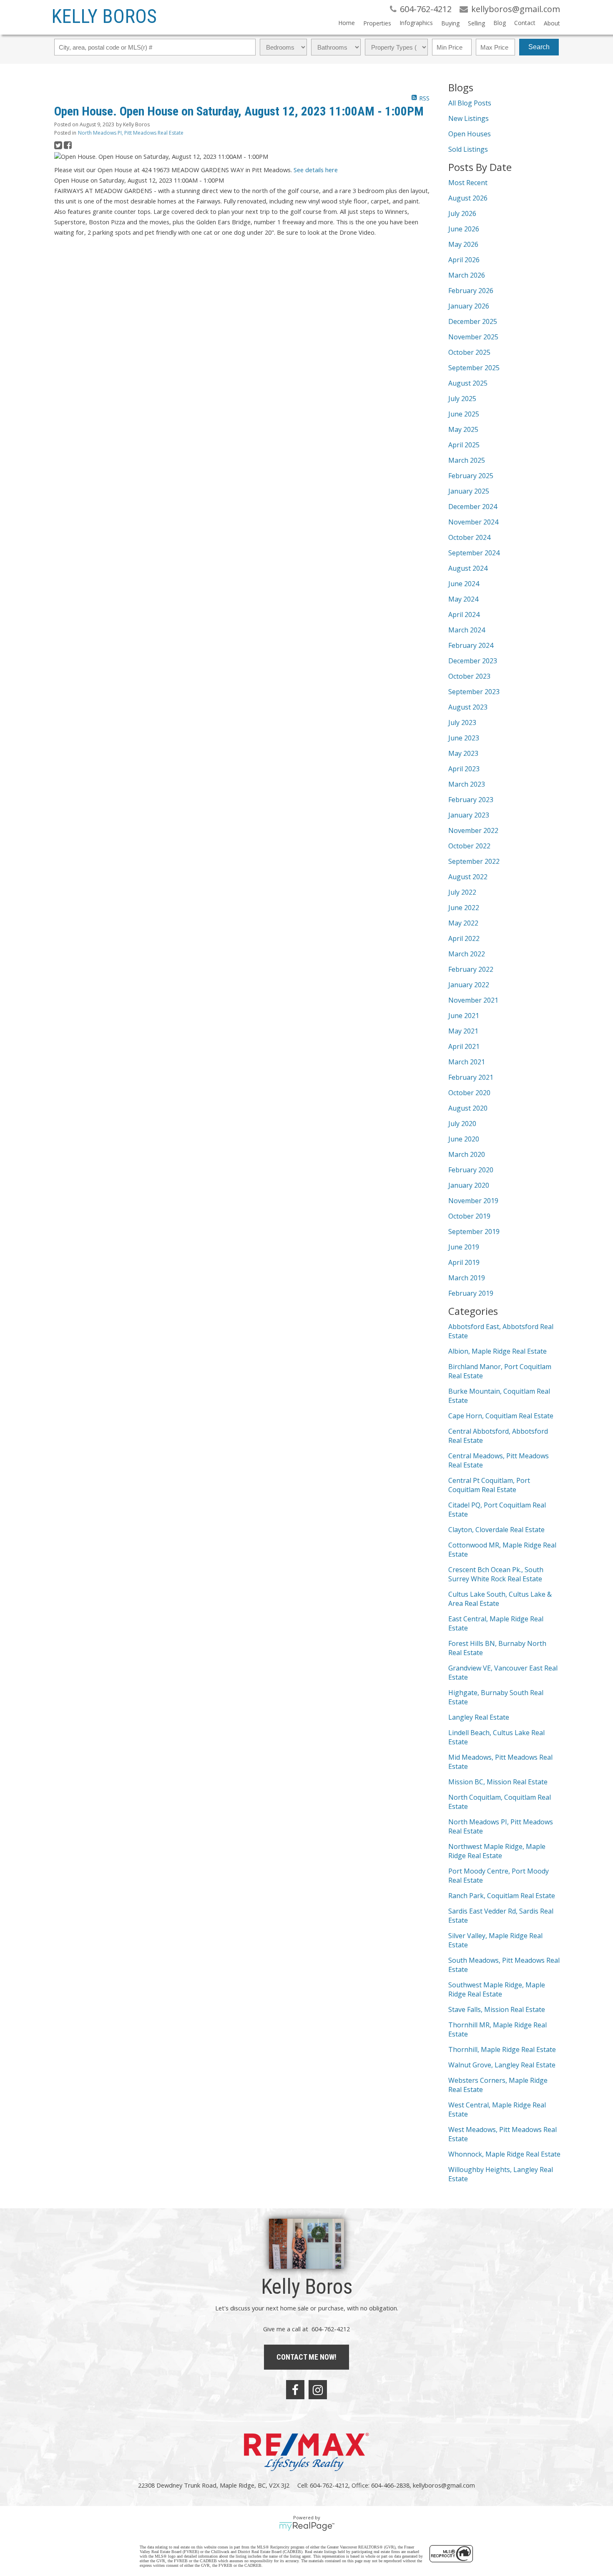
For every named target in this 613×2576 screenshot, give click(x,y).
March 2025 (467, 460)
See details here (316, 170)
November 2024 (473, 522)
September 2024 (474, 553)
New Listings (469, 118)
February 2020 (471, 1170)
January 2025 (469, 491)
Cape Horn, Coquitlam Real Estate (501, 1416)
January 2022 (469, 985)
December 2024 (473, 507)
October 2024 (469, 537)
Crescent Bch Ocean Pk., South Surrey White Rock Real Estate (496, 1574)
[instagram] (318, 2390)
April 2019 (464, 1262)
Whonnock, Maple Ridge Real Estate (504, 2154)
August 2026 (468, 198)
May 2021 (463, 1031)
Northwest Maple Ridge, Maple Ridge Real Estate (497, 1851)
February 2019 (471, 1293)
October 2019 (469, 1216)
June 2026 (464, 229)
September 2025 (474, 368)
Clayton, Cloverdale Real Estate (496, 1530)
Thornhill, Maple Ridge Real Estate (502, 2049)
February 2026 (471, 291)
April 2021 (464, 1046)
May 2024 (463, 599)
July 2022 (462, 892)
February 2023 (471, 800)
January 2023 (469, 815)
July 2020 (462, 1124)
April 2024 (464, 615)
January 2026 (469, 306)
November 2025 (473, 337)
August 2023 (468, 707)
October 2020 (469, 1093)
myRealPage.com (307, 2526)
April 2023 (464, 769)
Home (347, 23)
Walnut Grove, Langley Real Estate (502, 2065)
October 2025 (469, 352)
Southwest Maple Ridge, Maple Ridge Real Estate (497, 1989)
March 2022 (467, 954)
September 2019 (474, 1232)
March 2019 (467, 1278)
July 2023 (462, 722)
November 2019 (473, 1201)
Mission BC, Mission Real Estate (498, 1782)
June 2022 (464, 908)
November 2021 (473, 1000)
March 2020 (467, 1154)
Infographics (416, 23)
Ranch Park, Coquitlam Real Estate (502, 1896)
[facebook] (295, 2390)
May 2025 (463, 429)
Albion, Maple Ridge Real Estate (497, 1351)
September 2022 (474, 861)
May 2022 (463, 923)
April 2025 (464, 445)
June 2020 (464, 1139)
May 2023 (463, 753)
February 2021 (471, 1077)
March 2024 (467, 630)
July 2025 (462, 399)
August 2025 (468, 383)
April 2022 (464, 938)
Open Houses (470, 134)
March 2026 (467, 275)
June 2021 (464, 1016)
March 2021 (467, 1062)
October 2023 (469, 676)
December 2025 (473, 321)
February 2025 (471, 476)
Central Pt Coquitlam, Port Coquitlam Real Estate (489, 1485)
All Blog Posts (470, 103)
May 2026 (463, 244)
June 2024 (464, 584)
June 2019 (464, 1247)
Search (539, 47)
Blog (500, 23)
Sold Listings (468, 149)
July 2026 (462, 213)
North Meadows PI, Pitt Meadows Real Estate (131, 133)
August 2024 (468, 568)
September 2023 (474, 692)
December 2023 (473, 661)
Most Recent (468, 183)
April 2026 (464, 260)
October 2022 (469, 846)
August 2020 (468, 1108)
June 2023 (464, 738)
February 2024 (471, 645)
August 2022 (468, 877)
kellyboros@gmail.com (444, 2485)
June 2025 (464, 414)
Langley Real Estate (479, 1717)
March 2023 (467, 784)
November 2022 (473, 830)
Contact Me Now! (306, 2357)
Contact (525, 23)
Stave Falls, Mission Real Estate (497, 2009)
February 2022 (471, 969)
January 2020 (469, 1185)
